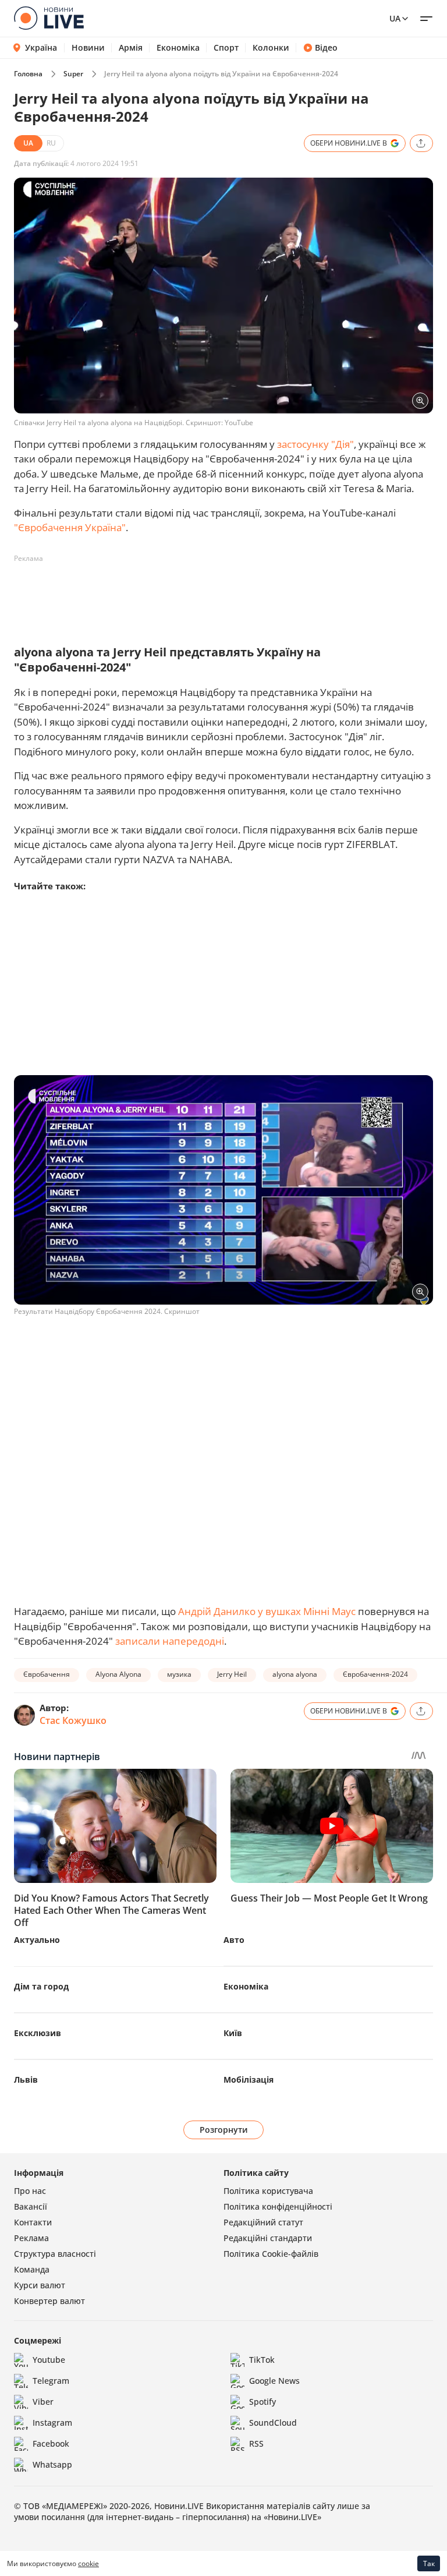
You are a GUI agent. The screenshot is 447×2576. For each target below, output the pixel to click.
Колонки (271, 48)
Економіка (178, 48)
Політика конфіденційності (278, 2206)
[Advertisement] (226, 594)
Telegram (51, 2381)
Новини (88, 48)
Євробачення (47, 1674)
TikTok (262, 2360)
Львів (26, 2079)
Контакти (33, 2222)
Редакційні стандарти (268, 2238)
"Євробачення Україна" (70, 527)
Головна (28, 74)
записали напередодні (170, 1641)
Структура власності (55, 2254)
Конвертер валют (49, 2301)
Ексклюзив (38, 2033)
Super (73, 74)
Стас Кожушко (73, 1720)
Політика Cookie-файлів (271, 2254)
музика (179, 1674)
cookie (88, 2563)
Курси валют (40, 2285)
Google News (274, 2381)
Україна (41, 47)
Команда (32, 2269)
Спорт (226, 48)
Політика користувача (268, 2191)
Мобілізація (249, 2079)
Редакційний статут (263, 2222)
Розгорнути (224, 2130)
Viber (43, 2402)
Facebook (51, 2444)
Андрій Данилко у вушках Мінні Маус (267, 1611)
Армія (131, 48)
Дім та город (41, 1986)
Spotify (262, 2402)
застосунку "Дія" (315, 444)
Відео (326, 48)
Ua (395, 18)
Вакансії (31, 2206)
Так (429, 2563)
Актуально (37, 1940)
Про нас (30, 2191)
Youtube (49, 2360)
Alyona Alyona (118, 1674)
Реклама (31, 2238)
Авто (234, 1940)
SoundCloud (273, 2423)
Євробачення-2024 (375, 1674)
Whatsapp (52, 2464)
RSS (256, 2444)
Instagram (52, 2423)
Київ (233, 2033)
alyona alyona (295, 1674)
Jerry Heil (232, 1674)
